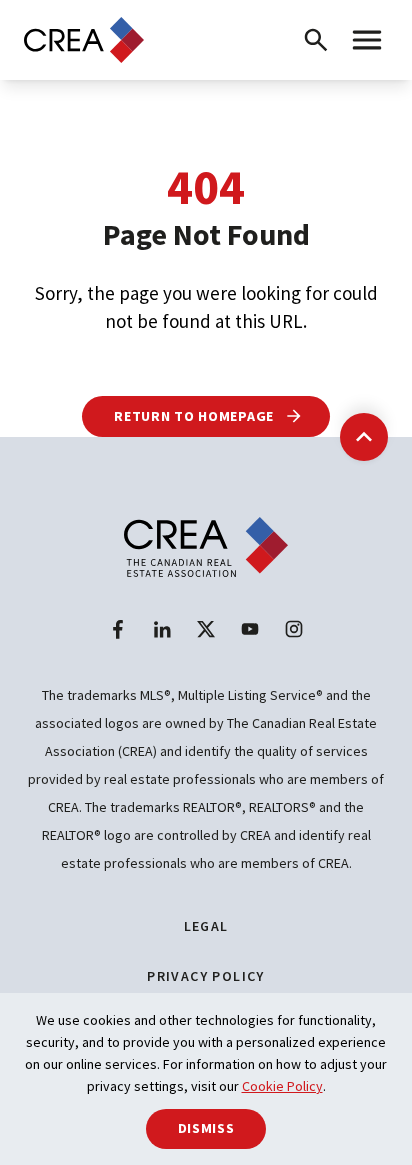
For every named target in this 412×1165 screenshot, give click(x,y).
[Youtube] (250, 629)
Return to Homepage (195, 416)
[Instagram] (294, 629)
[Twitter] (206, 629)
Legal (206, 926)
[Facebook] (118, 629)
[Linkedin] (162, 629)
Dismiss (206, 1128)
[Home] (84, 39)
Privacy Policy (206, 976)
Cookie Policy (282, 1086)
